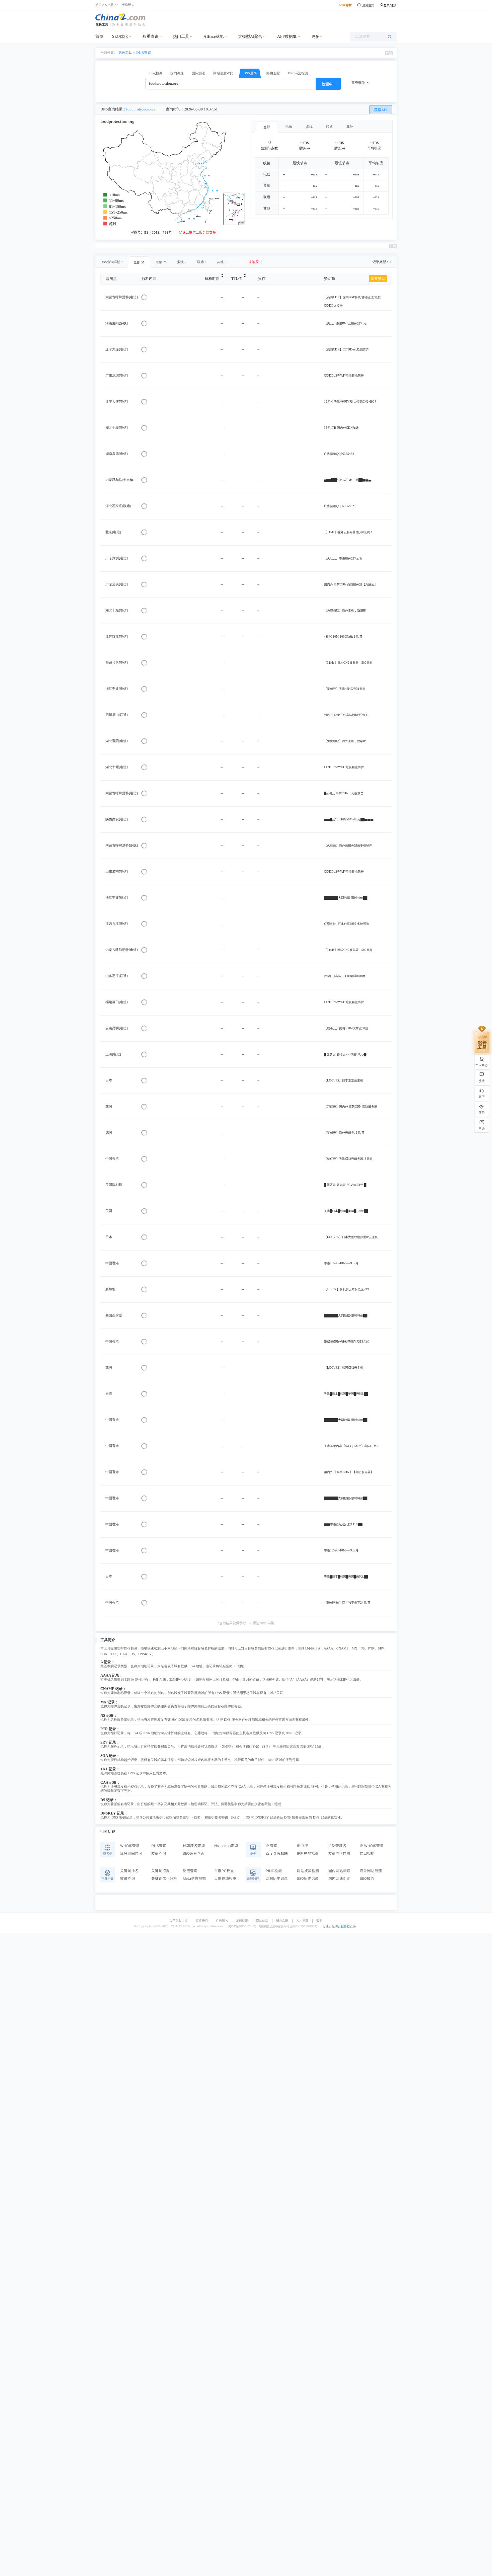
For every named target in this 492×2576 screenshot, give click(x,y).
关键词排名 (129, 1871)
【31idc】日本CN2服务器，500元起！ (350, 663)
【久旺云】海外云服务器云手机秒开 (348, 846)
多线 (309, 127)
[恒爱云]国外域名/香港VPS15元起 (347, 1342)
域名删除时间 (131, 1854)
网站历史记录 (277, 1879)
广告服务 (222, 1921)
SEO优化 (120, 36)
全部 (267, 127)
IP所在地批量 (308, 1854)
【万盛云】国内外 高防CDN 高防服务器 (351, 1107)
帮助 (319, 1921)
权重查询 (151, 36)
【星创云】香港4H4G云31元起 (345, 689)
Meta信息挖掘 (194, 1879)
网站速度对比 (223, 73)
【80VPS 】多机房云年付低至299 (346, 1289)
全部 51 (139, 262)
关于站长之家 (179, 1921)
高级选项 (358, 83)
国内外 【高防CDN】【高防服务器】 (349, 1472)
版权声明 (282, 1921)
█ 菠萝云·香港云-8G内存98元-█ (345, 1054)
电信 (289, 127)
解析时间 (212, 279)
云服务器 (344, 1926)
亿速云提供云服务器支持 (197, 232)
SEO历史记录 (308, 1879)
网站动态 (262, 1921)
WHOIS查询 (130, 1846)
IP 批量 (303, 1846)
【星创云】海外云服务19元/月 (344, 1133)
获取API (381, 110)
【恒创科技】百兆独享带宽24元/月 (347, 1603)
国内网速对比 (339, 1879)
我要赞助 (378, 279)
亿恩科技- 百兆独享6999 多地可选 (347, 924)
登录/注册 (390, 5)
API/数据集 (287, 36)
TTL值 (237, 279)
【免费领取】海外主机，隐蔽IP (345, 741)
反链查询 (190, 1871)
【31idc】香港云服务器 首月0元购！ (348, 532)
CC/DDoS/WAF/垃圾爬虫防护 (344, 376)
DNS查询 (144, 53)
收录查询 (128, 1879)
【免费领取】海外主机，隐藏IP (345, 611)
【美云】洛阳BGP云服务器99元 (345, 323)
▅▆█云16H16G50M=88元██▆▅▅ (349, 819)
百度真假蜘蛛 (277, 1854)
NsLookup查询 (226, 1846)
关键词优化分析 (164, 1879)
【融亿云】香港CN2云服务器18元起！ (350, 1159)
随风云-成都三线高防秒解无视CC (346, 715)
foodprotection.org (141, 109)
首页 (99, 36)
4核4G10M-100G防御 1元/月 (343, 637)
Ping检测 (156, 73)
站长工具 (125, 53)
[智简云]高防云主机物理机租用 (345, 976)
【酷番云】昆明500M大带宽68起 (346, 1028)
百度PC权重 (224, 1871)
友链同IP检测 (339, 1854)
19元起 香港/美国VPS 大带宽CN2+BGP (350, 402)
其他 (350, 127)
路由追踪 (273, 73)
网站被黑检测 (308, 1871)
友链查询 (159, 1854)
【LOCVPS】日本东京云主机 (344, 1080)
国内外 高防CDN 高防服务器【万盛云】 (351, 584)
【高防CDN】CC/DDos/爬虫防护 (346, 349)
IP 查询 (272, 1846)
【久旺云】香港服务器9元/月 (343, 558)
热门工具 (181, 36)
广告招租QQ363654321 (340, 454)
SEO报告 (367, 1879)
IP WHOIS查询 (372, 1846)
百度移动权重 (225, 1879)
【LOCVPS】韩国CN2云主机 (344, 1368)
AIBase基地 (214, 36)
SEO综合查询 (194, 1854)
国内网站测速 (339, 1871)
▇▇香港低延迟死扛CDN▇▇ (343, 1524)
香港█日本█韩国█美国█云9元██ (346, 1211)
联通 (329, 127)
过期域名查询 (194, 1846)
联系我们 (202, 1921)
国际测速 (198, 73)
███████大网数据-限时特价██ (346, 898)
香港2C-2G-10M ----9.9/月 (341, 1263)
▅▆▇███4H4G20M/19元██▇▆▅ (348, 480)
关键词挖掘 (160, 1871)
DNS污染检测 (298, 73)
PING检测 (274, 1871)
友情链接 (242, 1921)
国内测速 (177, 73)
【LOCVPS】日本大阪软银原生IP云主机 (351, 1237)
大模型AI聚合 (250, 36)
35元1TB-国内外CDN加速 (341, 428)
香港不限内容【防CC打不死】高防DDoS (351, 1446)
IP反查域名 (337, 1846)
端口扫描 (367, 1854)
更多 (315, 36)
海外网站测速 (371, 1871)
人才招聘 (302, 1921)
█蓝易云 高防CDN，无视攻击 (344, 793)
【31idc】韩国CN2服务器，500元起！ (350, 950)
